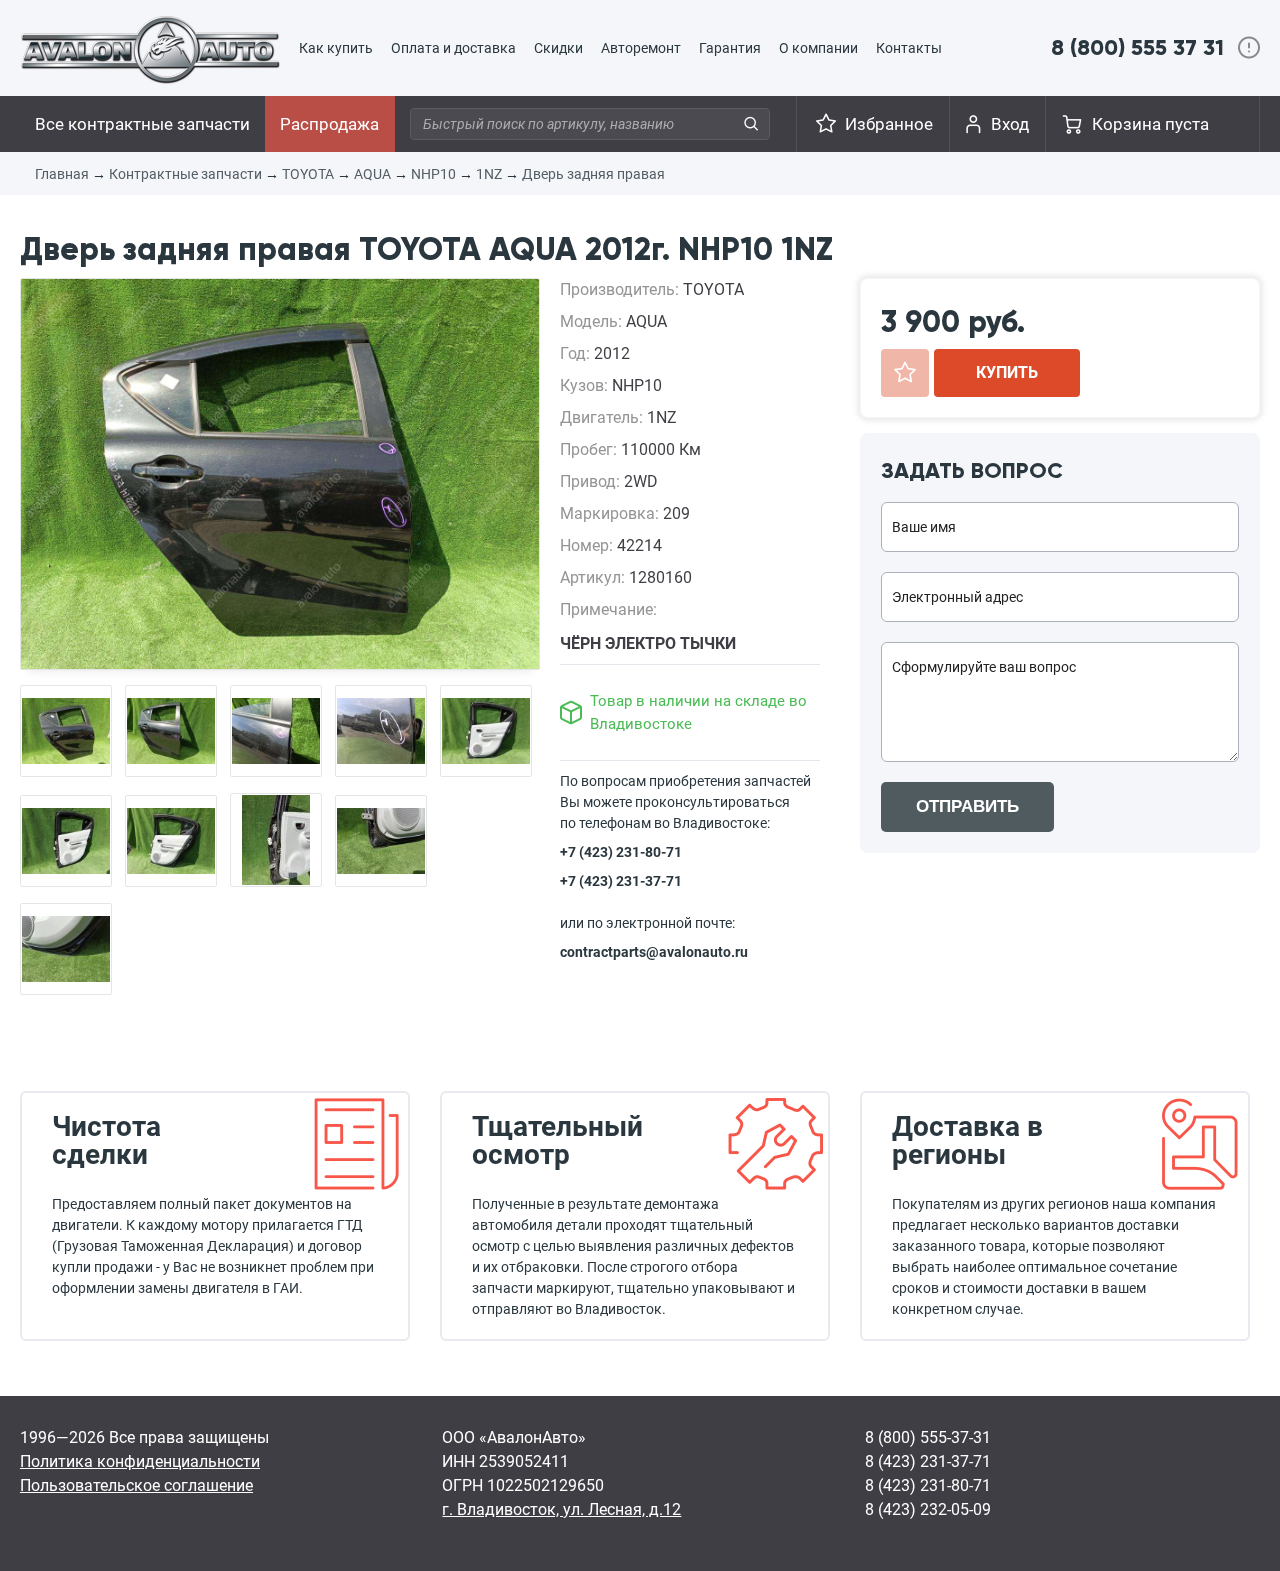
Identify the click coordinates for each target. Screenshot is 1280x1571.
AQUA (372, 174)
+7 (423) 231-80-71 (621, 852)
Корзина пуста (1150, 124)
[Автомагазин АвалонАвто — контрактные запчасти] (150, 49)
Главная (62, 174)
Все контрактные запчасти (142, 124)
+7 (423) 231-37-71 (621, 881)
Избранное (889, 124)
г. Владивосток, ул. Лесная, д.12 (561, 1509)
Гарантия (730, 48)
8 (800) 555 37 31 (1137, 47)
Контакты (909, 48)
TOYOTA (308, 174)
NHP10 (433, 174)
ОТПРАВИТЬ (967, 806)
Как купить (336, 48)
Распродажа (329, 124)
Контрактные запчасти (185, 174)
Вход (1010, 124)
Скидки (558, 48)
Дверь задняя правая (593, 174)
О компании (818, 48)
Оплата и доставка (453, 48)
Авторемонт (641, 48)
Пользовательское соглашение (136, 1485)
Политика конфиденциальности (140, 1461)
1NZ (489, 174)
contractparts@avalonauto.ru (654, 952)
